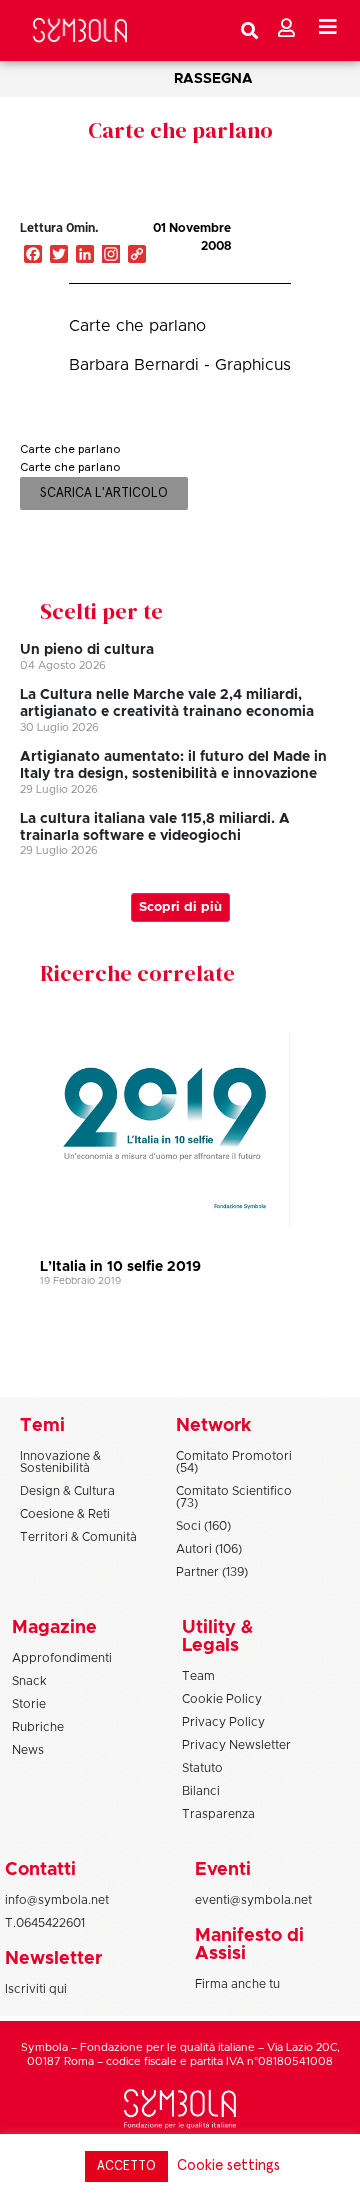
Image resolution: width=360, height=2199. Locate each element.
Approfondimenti (62, 1658)
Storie (29, 1704)
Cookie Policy (222, 1699)
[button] (284, 249)
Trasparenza (218, 1814)
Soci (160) (203, 1526)
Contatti (40, 1870)
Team (198, 1676)
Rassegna (213, 79)
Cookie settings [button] (228, 2165)
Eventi (223, 1870)
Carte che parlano (180, 130)
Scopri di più (180, 907)
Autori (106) (209, 1549)
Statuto (202, 1768)
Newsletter (53, 1959)
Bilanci (201, 1791)
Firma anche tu (237, 1984)
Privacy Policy (223, 1722)
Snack (29, 1681)
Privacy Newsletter (236, 1745)
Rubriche (38, 1727)
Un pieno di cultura (87, 650)
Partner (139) (212, 1572)
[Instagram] (111, 256)
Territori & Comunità (78, 1537)
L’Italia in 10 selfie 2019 (120, 1267)
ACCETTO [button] (126, 2166)
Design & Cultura (67, 1491)
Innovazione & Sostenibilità (60, 1462)
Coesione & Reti (65, 1514)
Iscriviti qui (36, 1989)
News (28, 1750)
